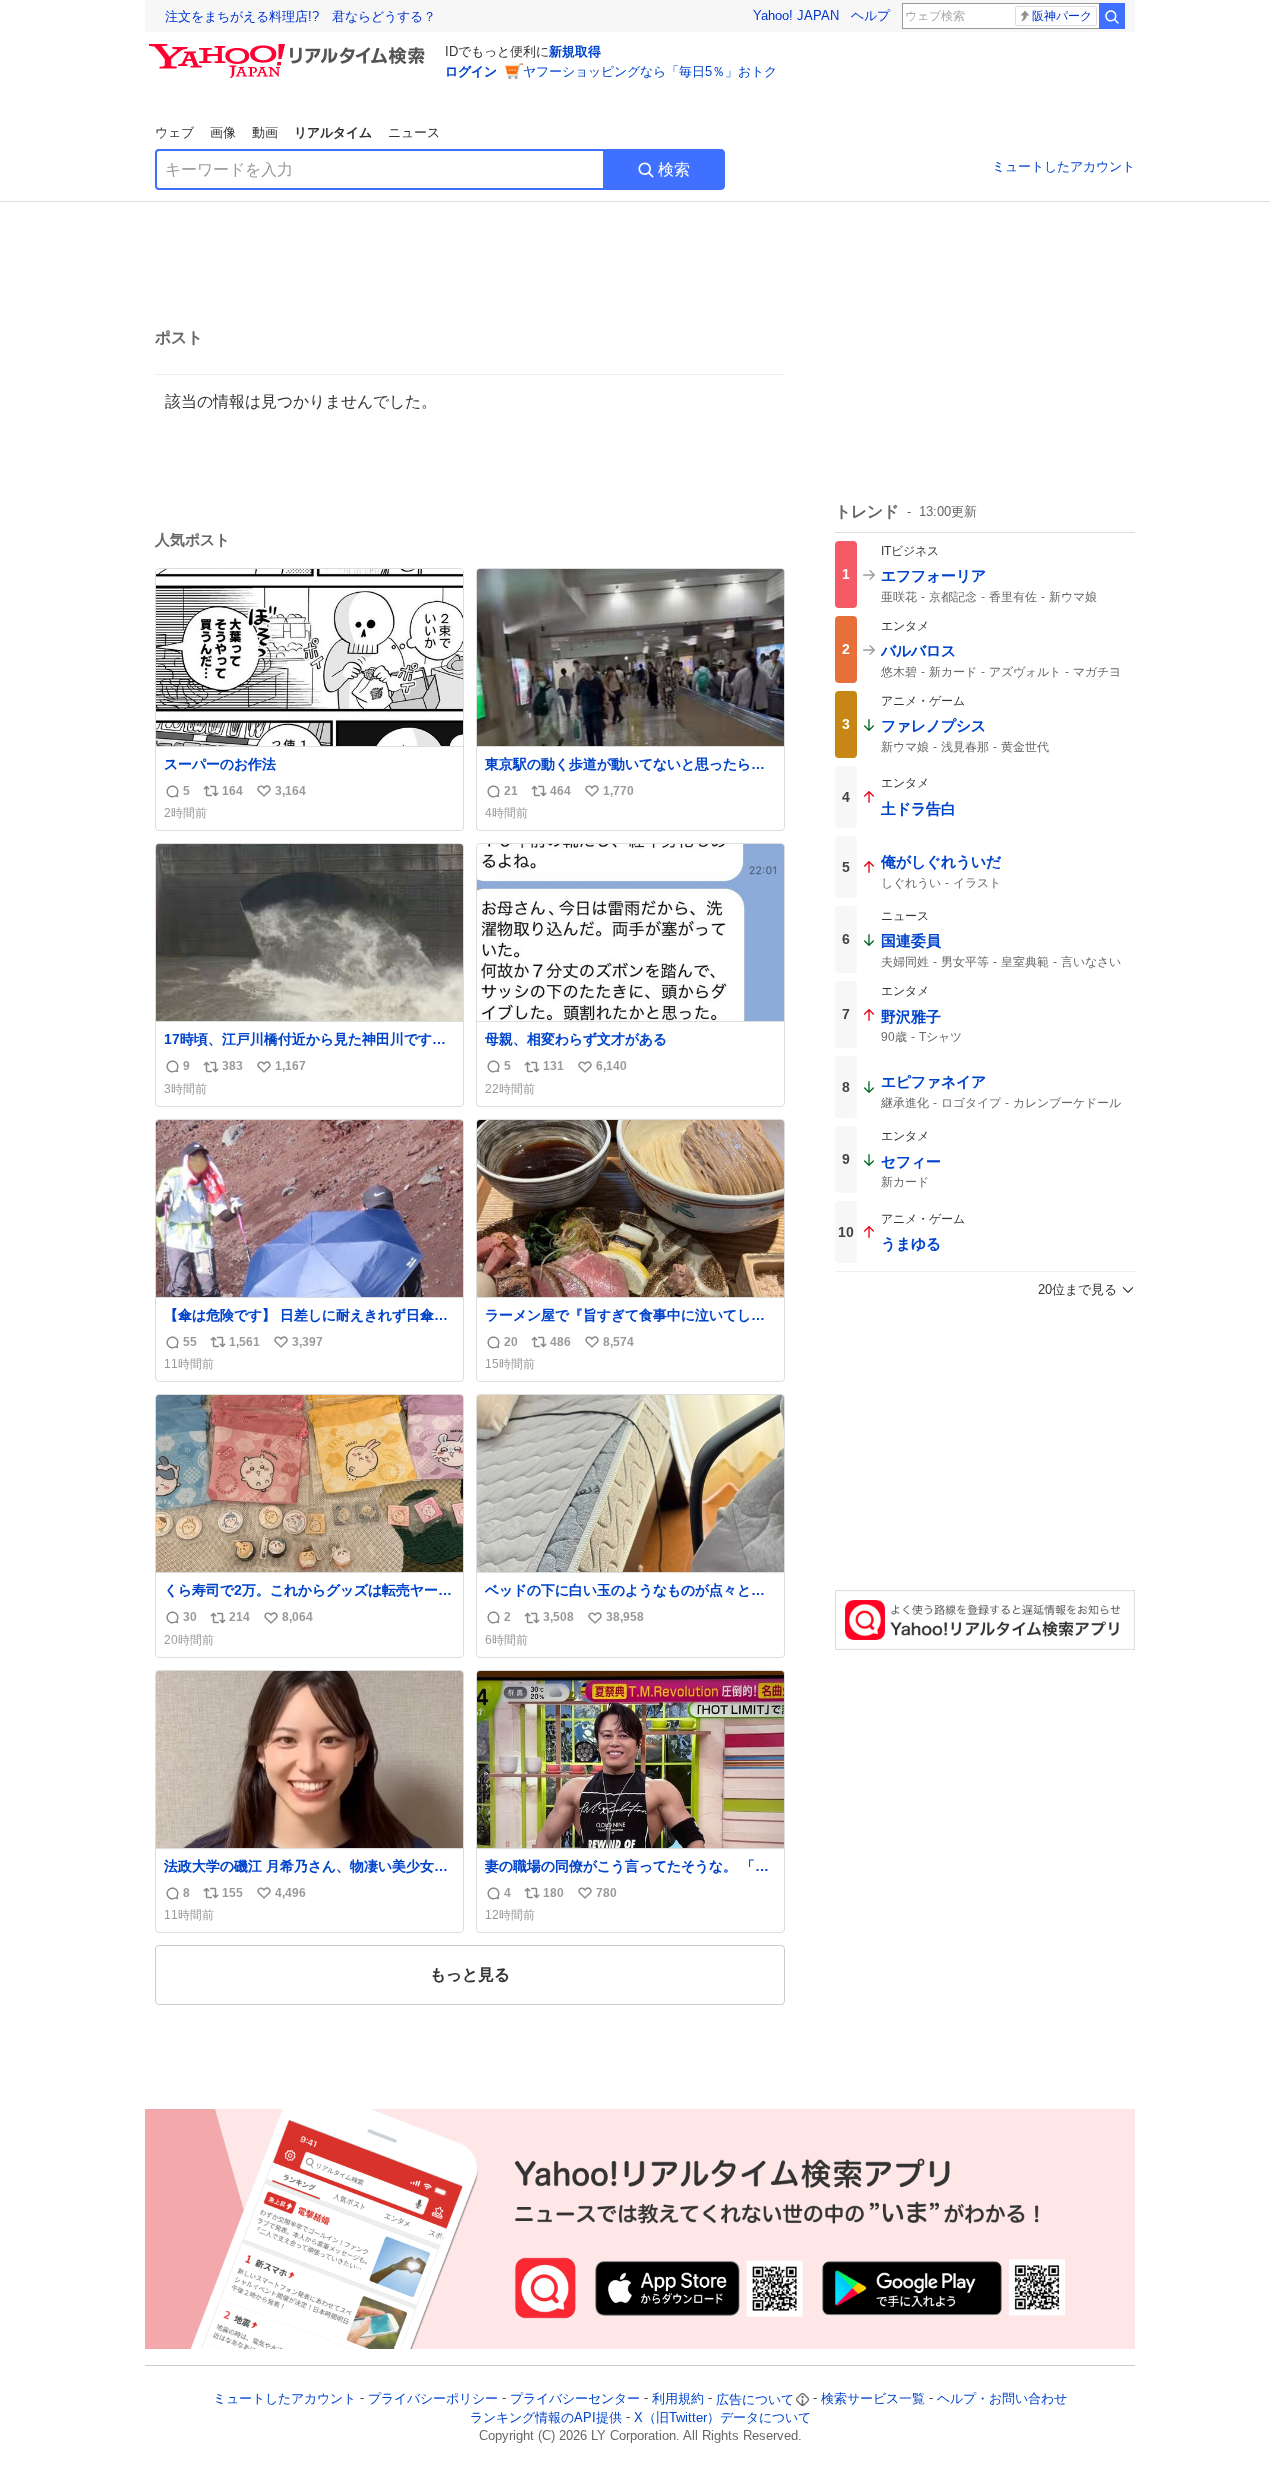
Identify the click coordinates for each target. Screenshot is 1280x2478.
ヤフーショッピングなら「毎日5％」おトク (650, 71)
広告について (755, 2399)
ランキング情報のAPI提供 (546, 2417)
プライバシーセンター (575, 2399)
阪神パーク (1062, 16)
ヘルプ (870, 15)
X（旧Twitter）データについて (722, 2417)
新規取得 (575, 51)
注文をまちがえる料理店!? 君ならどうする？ (300, 16)
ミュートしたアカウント (1063, 166)
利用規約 (678, 2399)
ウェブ (174, 132)
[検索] (1112, 16)
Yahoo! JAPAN (796, 15)
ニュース (414, 132)
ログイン (471, 71)
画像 (223, 132)
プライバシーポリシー (433, 2399)
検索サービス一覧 (873, 2399)
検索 (674, 169)
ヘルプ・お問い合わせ (1002, 2399)
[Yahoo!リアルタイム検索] (290, 49)
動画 (265, 132)
